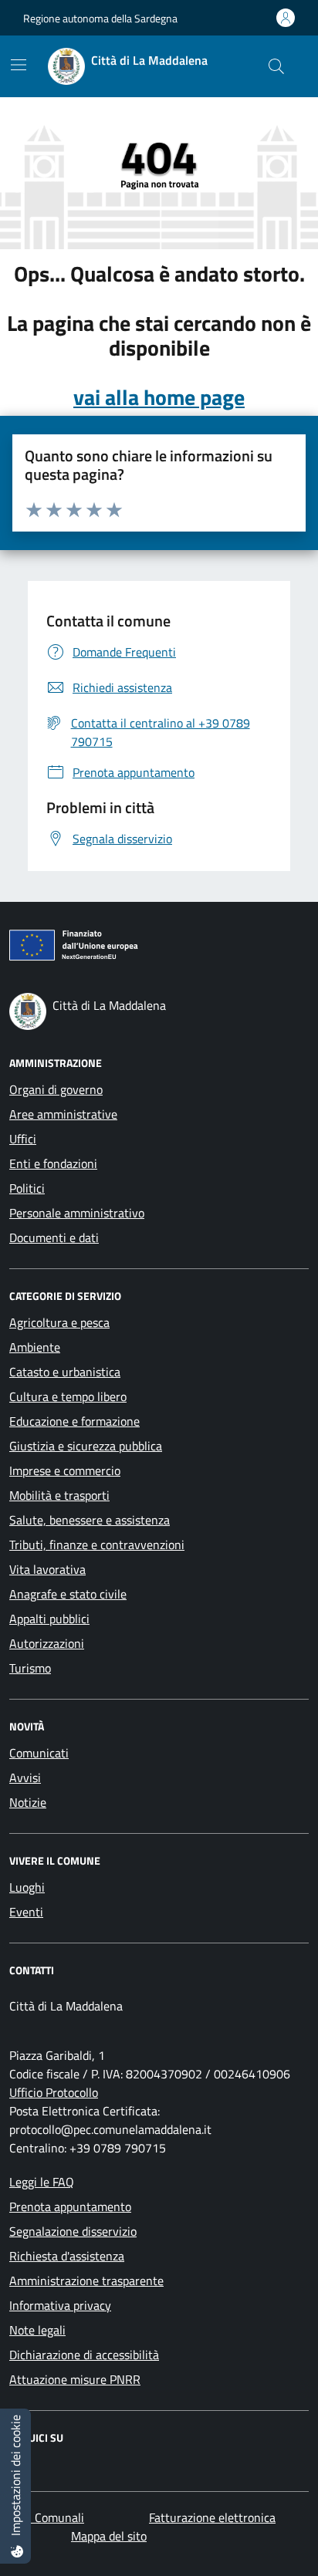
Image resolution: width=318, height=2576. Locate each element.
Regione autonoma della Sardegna (100, 18)
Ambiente (35, 1347)
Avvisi (25, 1778)
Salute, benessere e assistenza (90, 1520)
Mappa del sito (109, 2536)
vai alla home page (159, 397)
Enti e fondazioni (53, 1163)
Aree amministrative (63, 1114)
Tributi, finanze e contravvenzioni (97, 1545)
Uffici (23, 1139)
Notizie (28, 1802)
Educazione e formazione (74, 1421)
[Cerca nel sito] (276, 66)
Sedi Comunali (47, 2517)
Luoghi (27, 1887)
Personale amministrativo (77, 1213)
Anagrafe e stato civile (68, 1594)
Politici (27, 1188)
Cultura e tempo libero (68, 1396)
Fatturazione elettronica (212, 2517)
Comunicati (39, 1753)
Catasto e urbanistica (65, 1372)
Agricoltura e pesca (59, 1322)
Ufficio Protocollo (54, 2092)
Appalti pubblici (49, 1619)
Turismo (30, 1668)
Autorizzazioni (47, 1643)
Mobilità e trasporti (59, 1495)
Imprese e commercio (65, 1470)
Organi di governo (56, 1089)
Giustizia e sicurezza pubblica (86, 1446)
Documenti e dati (54, 1237)
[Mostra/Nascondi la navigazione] (19, 65)
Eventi (26, 1912)
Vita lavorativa (47, 1569)
